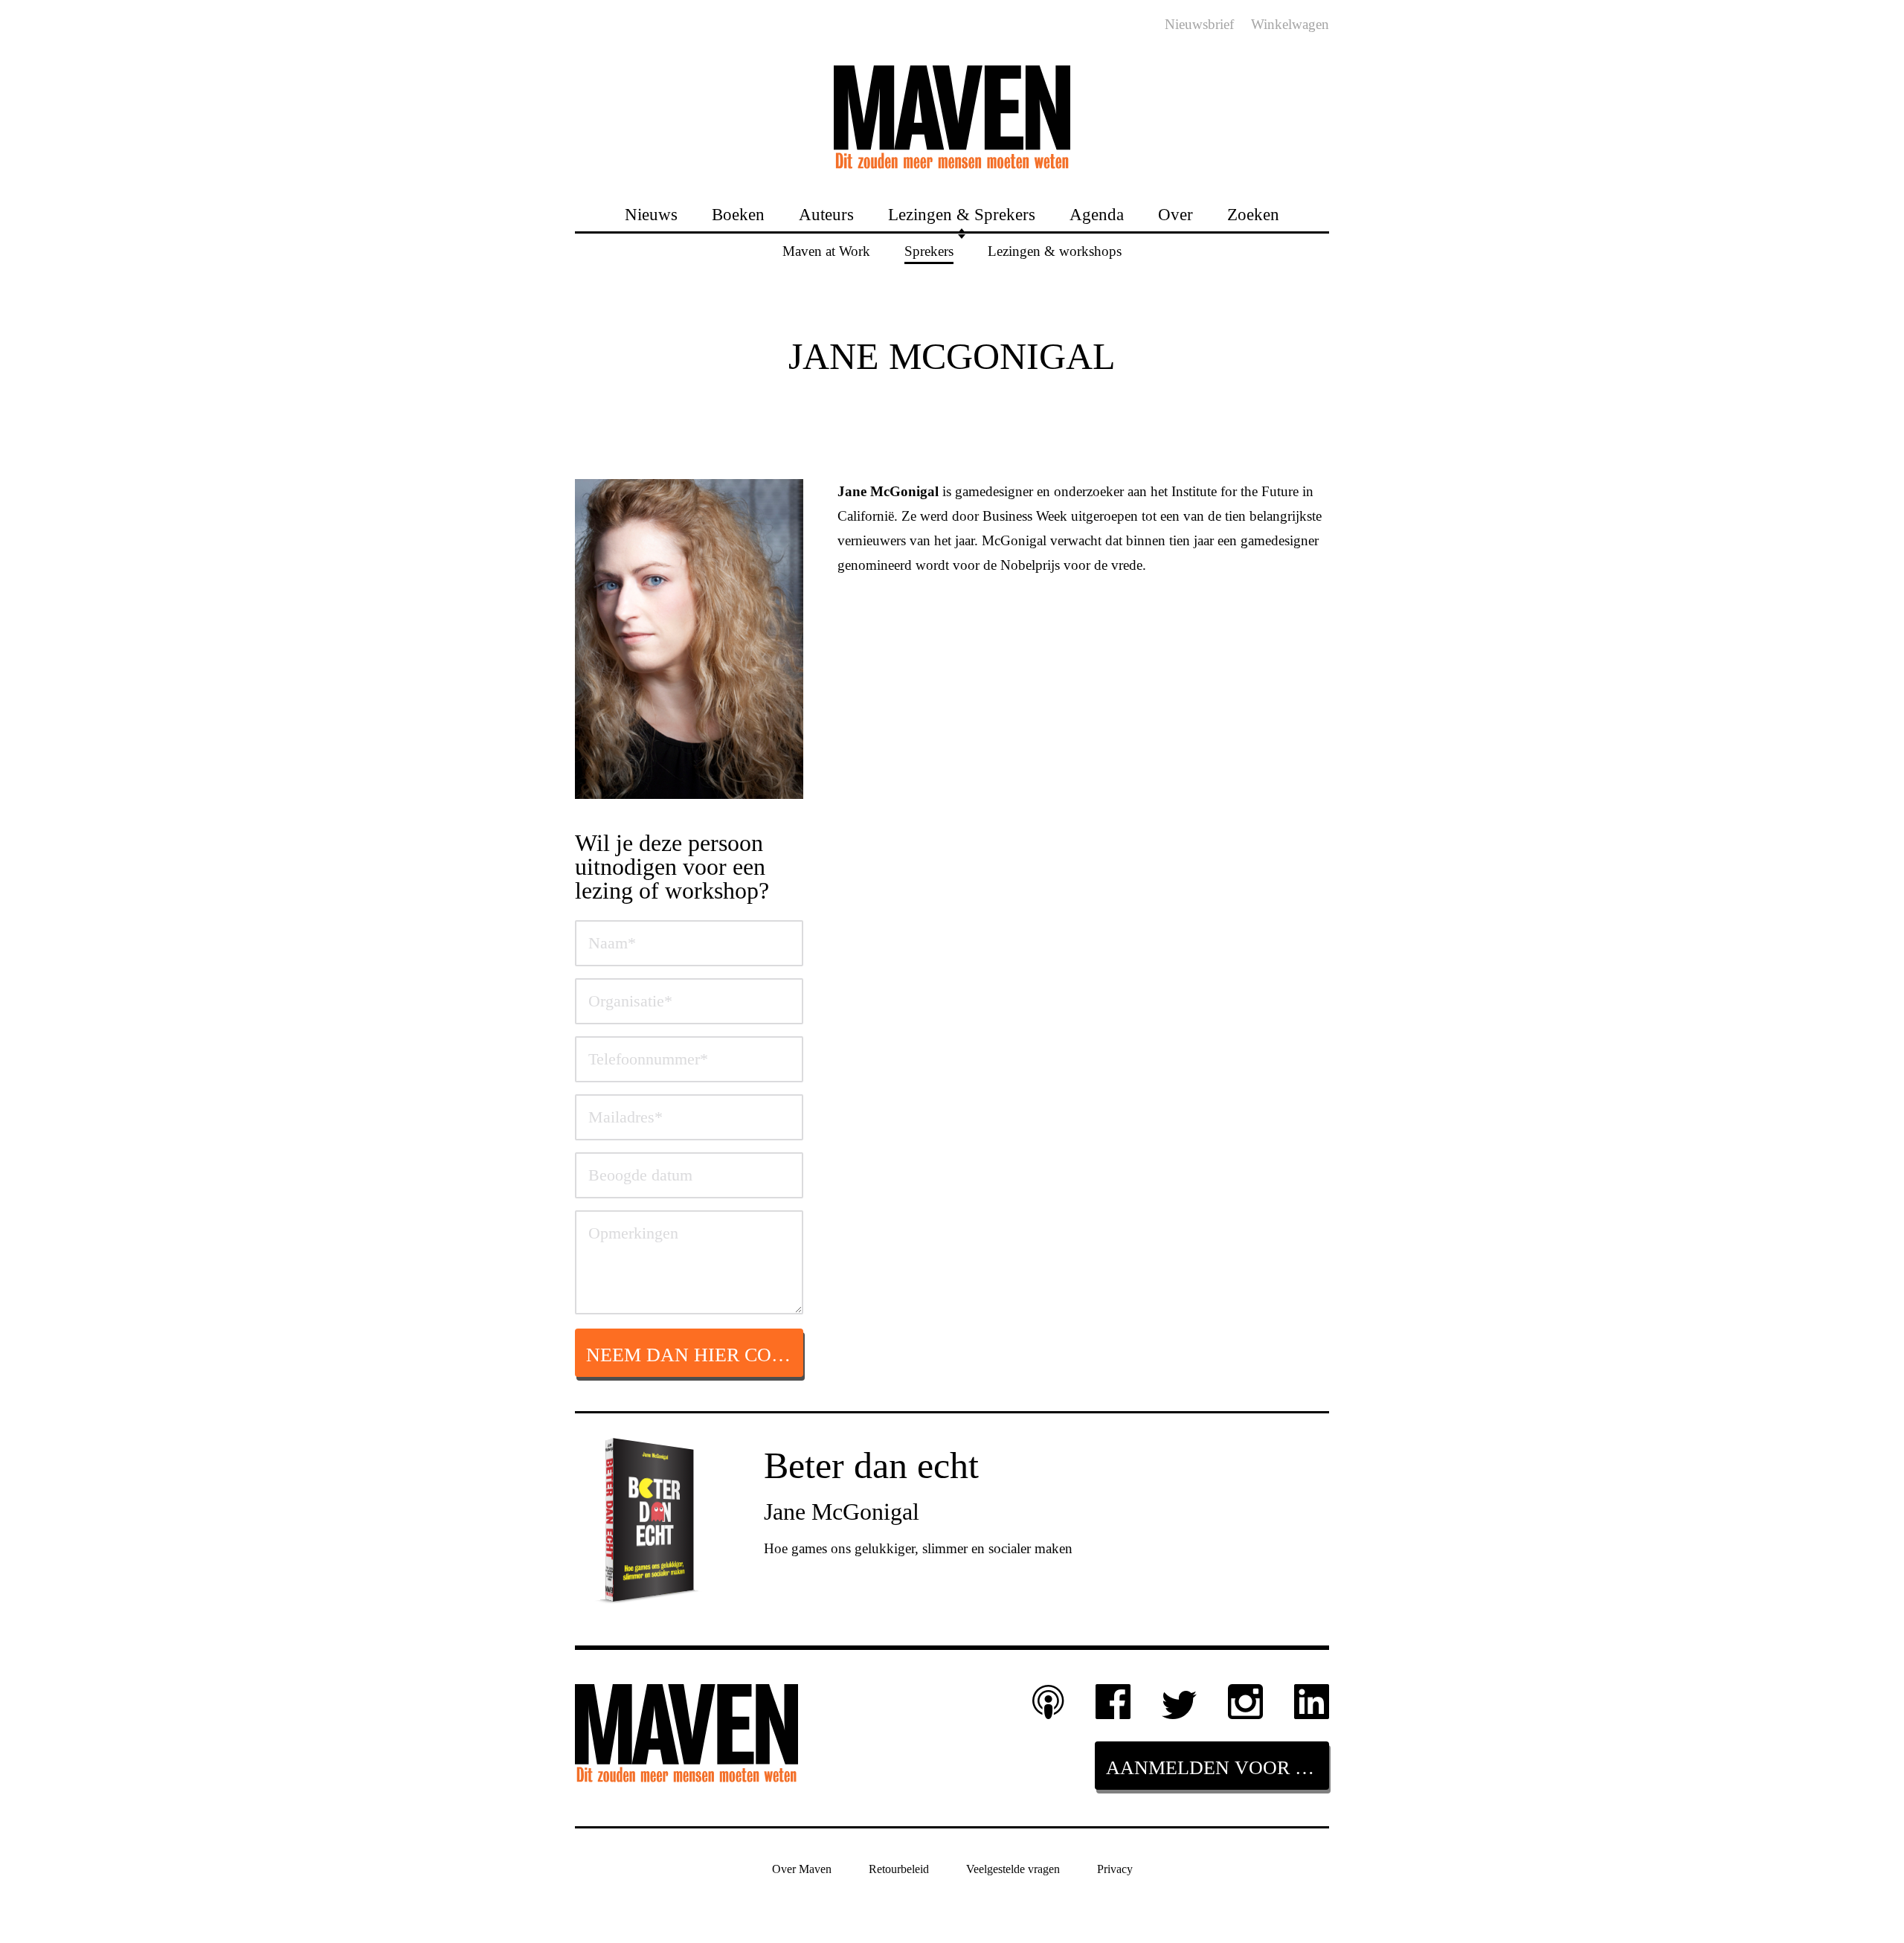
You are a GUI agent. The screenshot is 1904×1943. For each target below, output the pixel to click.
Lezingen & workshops (1055, 250)
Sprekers (929, 250)
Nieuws (651, 214)
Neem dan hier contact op (695, 1355)
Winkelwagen (1290, 24)
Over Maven (802, 1868)
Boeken (738, 214)
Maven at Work (826, 250)
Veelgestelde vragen (1013, 1868)
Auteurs (826, 214)
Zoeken (1253, 214)
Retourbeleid (899, 1868)
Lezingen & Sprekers (962, 214)
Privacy (1115, 1868)
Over (1175, 214)
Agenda (1097, 214)
